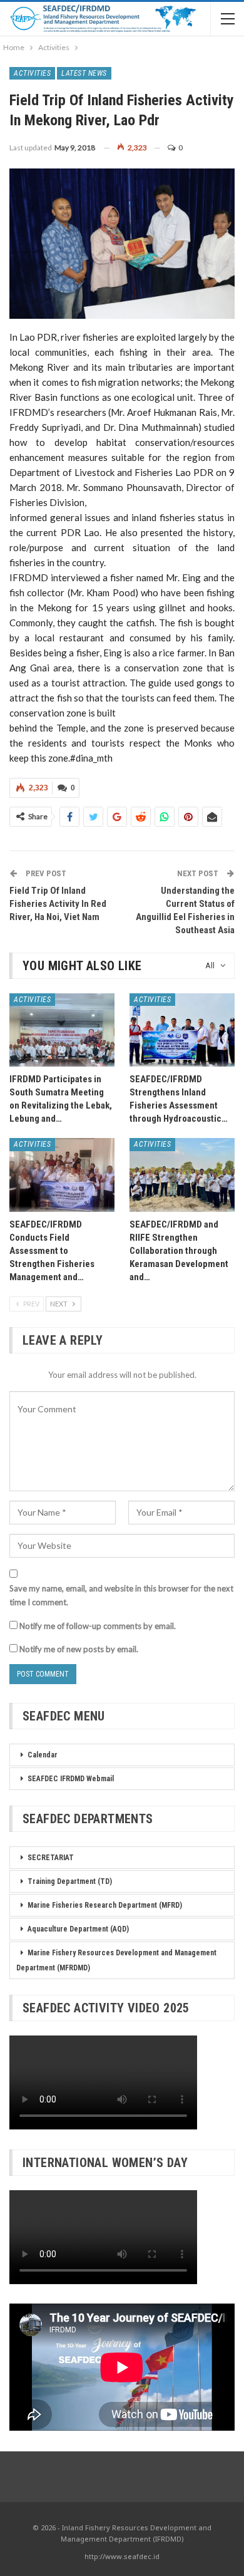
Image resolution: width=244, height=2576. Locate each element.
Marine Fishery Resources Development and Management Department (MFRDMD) (116, 1960)
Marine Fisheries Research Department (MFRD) (105, 1905)
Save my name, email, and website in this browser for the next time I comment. (121, 1595)
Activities (32, 73)
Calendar (43, 1755)
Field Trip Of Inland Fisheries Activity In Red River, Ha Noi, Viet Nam (58, 904)
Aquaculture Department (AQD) (78, 1929)
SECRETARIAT (51, 1858)
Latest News (84, 73)
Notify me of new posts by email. (79, 1649)
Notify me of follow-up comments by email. (98, 1626)
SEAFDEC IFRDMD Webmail (71, 1779)
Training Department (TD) (70, 1881)
